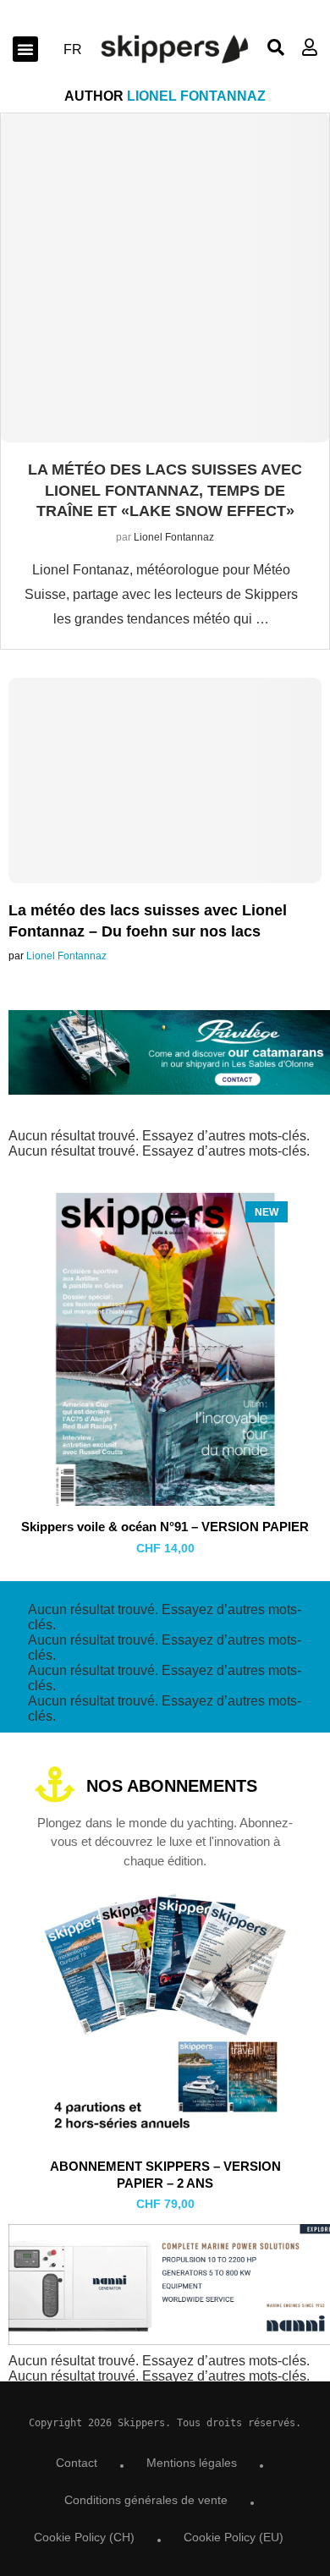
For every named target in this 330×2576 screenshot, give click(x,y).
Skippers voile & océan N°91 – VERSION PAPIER (165, 1527)
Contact (77, 2463)
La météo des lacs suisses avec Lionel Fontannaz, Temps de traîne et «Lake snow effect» (165, 490)
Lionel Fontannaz (174, 537)
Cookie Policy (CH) (84, 2537)
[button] (25, 49)
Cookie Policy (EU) (234, 2537)
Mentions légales (192, 2463)
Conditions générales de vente (146, 2500)
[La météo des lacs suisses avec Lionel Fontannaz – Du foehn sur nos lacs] (165, 821)
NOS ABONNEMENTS (172, 1786)
